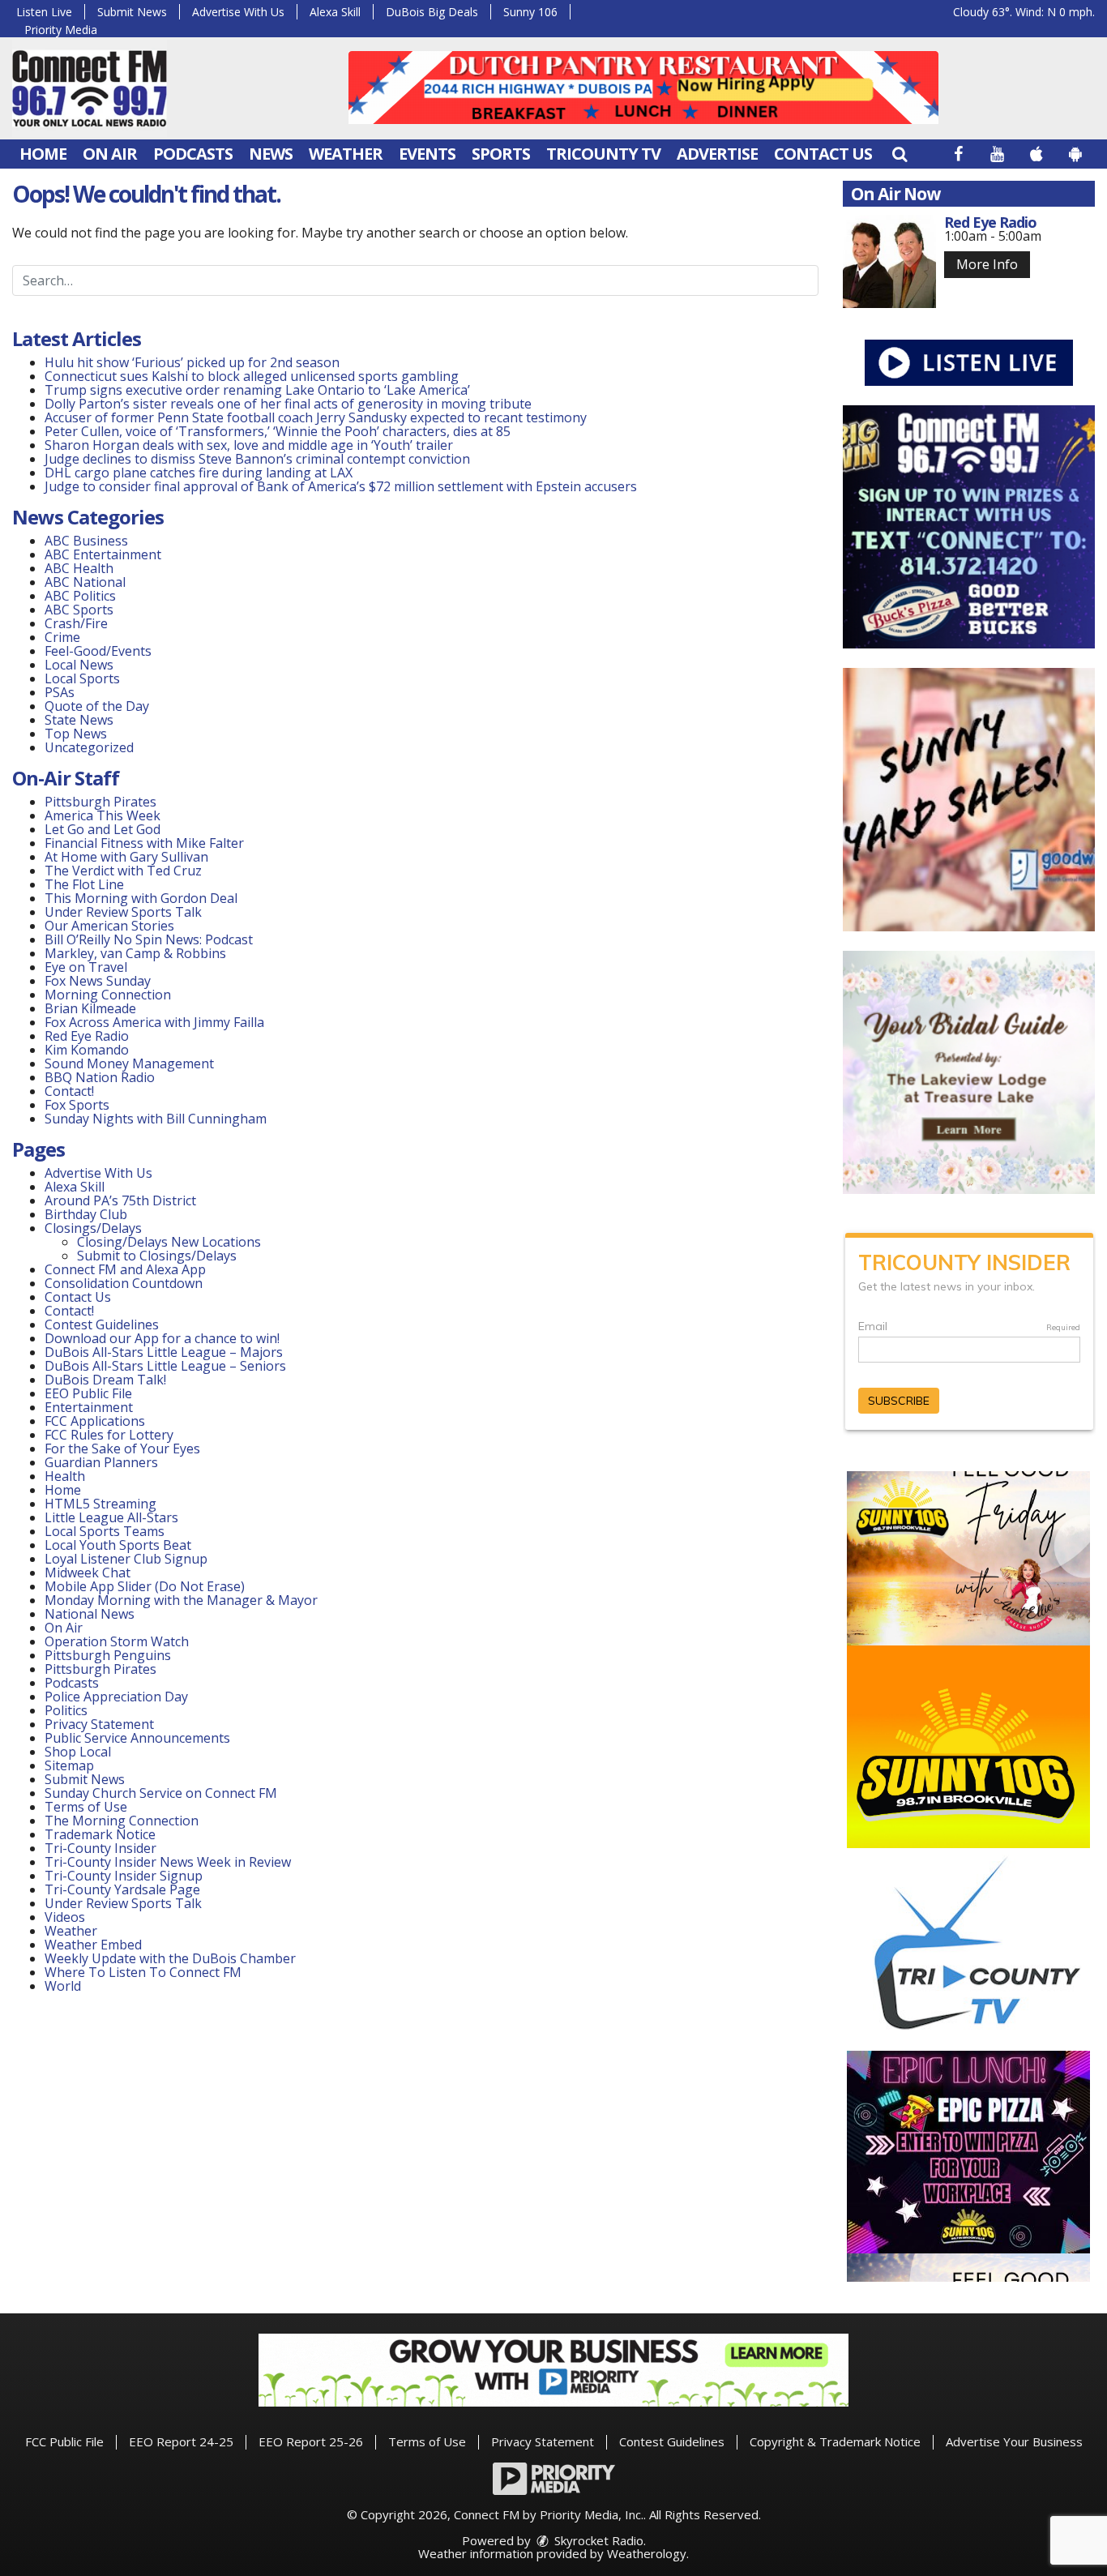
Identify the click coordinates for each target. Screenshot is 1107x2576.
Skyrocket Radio (597, 2540)
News (271, 154)
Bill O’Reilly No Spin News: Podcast (149, 939)
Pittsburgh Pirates (100, 802)
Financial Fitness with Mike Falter (144, 843)
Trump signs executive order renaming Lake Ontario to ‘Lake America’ (257, 390)
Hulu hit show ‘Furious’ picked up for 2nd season (192, 362)
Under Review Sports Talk (123, 912)
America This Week (103, 815)
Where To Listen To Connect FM (143, 1972)
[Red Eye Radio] (889, 261)
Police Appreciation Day (116, 1697)
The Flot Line (84, 884)
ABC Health (79, 568)
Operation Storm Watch (117, 1641)
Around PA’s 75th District (120, 1200)
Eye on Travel (86, 967)
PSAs (60, 692)
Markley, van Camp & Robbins (135, 953)
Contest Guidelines (102, 1324)
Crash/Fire (76, 623)
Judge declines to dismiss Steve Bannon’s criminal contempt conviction (257, 459)
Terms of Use (86, 1807)
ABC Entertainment (103, 554)
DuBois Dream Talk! (105, 1380)
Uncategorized (89, 747)
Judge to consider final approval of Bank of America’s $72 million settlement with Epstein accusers (341, 486)
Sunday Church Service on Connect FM (161, 1793)
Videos (65, 1917)
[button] (900, 154)
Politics (66, 1710)
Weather (346, 154)
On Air (110, 154)
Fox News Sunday (98, 981)
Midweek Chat (88, 1573)
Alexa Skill (335, 12)
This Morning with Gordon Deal (141, 898)
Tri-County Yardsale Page (122, 1889)
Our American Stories (109, 926)
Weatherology (647, 2553)
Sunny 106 (530, 12)
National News (90, 1614)
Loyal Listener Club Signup (126, 1559)
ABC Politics (80, 596)
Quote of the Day (97, 706)
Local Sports (82, 678)
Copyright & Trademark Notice (835, 2441)
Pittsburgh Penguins (108, 1655)
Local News (79, 665)
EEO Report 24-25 (181, 2441)
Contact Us (823, 154)
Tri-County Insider (100, 1848)
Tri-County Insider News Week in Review (168, 1862)
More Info (987, 264)
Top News (76, 734)
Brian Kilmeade (90, 1008)
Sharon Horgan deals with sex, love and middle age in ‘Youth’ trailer (249, 445)
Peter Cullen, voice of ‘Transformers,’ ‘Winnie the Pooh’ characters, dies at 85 (278, 431)
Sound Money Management (129, 1063)
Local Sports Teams (105, 1531)
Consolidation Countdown (124, 1283)
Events (427, 154)
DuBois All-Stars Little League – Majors (164, 1352)
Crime (62, 637)
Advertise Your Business (1014, 2441)
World (63, 1986)
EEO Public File (88, 1393)
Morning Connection (108, 995)
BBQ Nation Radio (100, 1077)
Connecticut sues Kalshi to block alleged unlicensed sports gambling (252, 376)
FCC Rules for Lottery (109, 1435)
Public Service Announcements (137, 1738)
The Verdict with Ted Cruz (123, 871)
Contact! (69, 1091)
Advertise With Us (238, 12)
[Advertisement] (643, 88)
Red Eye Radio (87, 1036)
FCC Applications (95, 1421)
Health (65, 1476)
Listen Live (44, 12)
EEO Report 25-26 (311, 2441)
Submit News (132, 12)
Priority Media (61, 30)
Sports (501, 154)
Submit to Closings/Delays (157, 1256)
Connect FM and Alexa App (125, 1269)
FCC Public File (64, 2441)
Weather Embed (93, 1945)
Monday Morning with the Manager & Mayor (181, 1600)
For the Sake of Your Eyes (122, 1448)
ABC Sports (79, 610)
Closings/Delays (93, 1228)
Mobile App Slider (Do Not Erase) (145, 1586)
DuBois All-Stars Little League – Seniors (165, 1366)
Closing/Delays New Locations (169, 1242)
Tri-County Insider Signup (124, 1876)
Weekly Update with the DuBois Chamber (170, 1958)
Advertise (717, 154)
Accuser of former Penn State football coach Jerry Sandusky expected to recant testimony (316, 417)
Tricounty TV (603, 154)
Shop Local (78, 1752)
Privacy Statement (99, 1724)
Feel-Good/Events (98, 651)
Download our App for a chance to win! (162, 1338)
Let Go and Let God (103, 829)
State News (79, 720)
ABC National (85, 582)
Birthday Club (86, 1214)
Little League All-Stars (111, 1517)
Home (43, 154)
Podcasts (193, 154)
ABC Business (86, 541)
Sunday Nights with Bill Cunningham (156, 1119)
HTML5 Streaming (100, 1504)
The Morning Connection (122, 1821)
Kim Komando (87, 1050)
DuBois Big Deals (432, 12)
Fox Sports (77, 1105)
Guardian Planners (101, 1462)
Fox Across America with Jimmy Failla (154, 1022)
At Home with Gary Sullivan (126, 857)
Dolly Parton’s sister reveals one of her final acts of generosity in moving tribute (288, 404)
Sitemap (69, 1765)
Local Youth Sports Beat (118, 1545)
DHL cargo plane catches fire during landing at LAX (199, 473)
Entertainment (89, 1407)
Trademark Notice (100, 1834)
